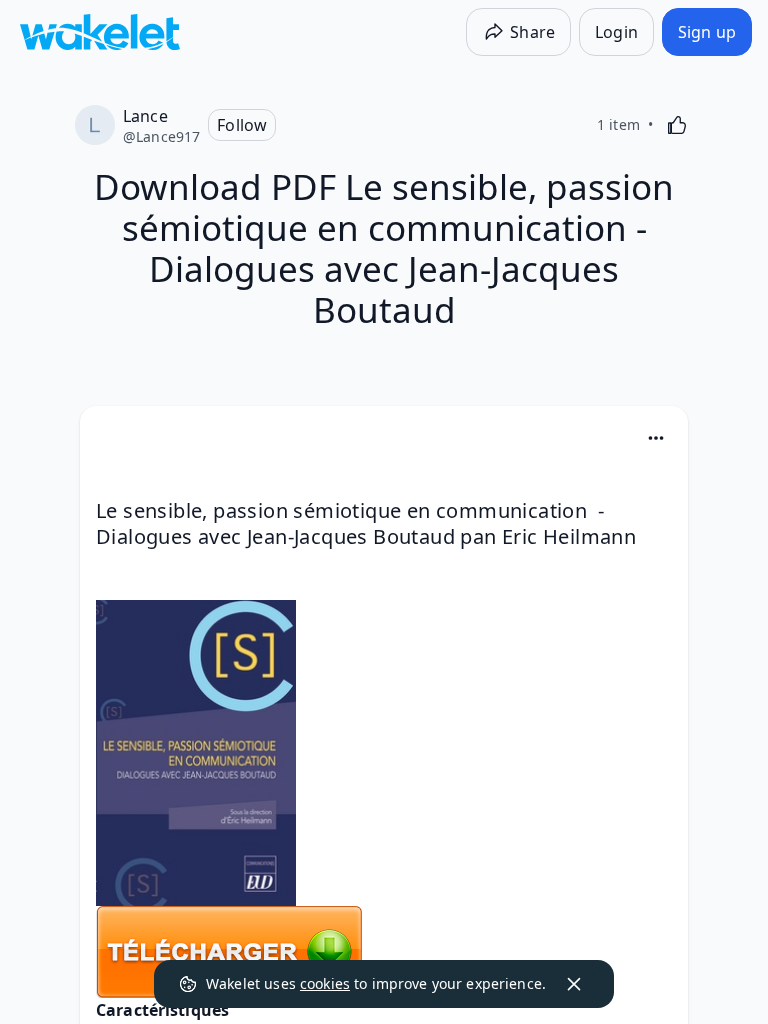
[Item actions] (656, 438)
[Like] (677, 125)
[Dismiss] (574, 984)
